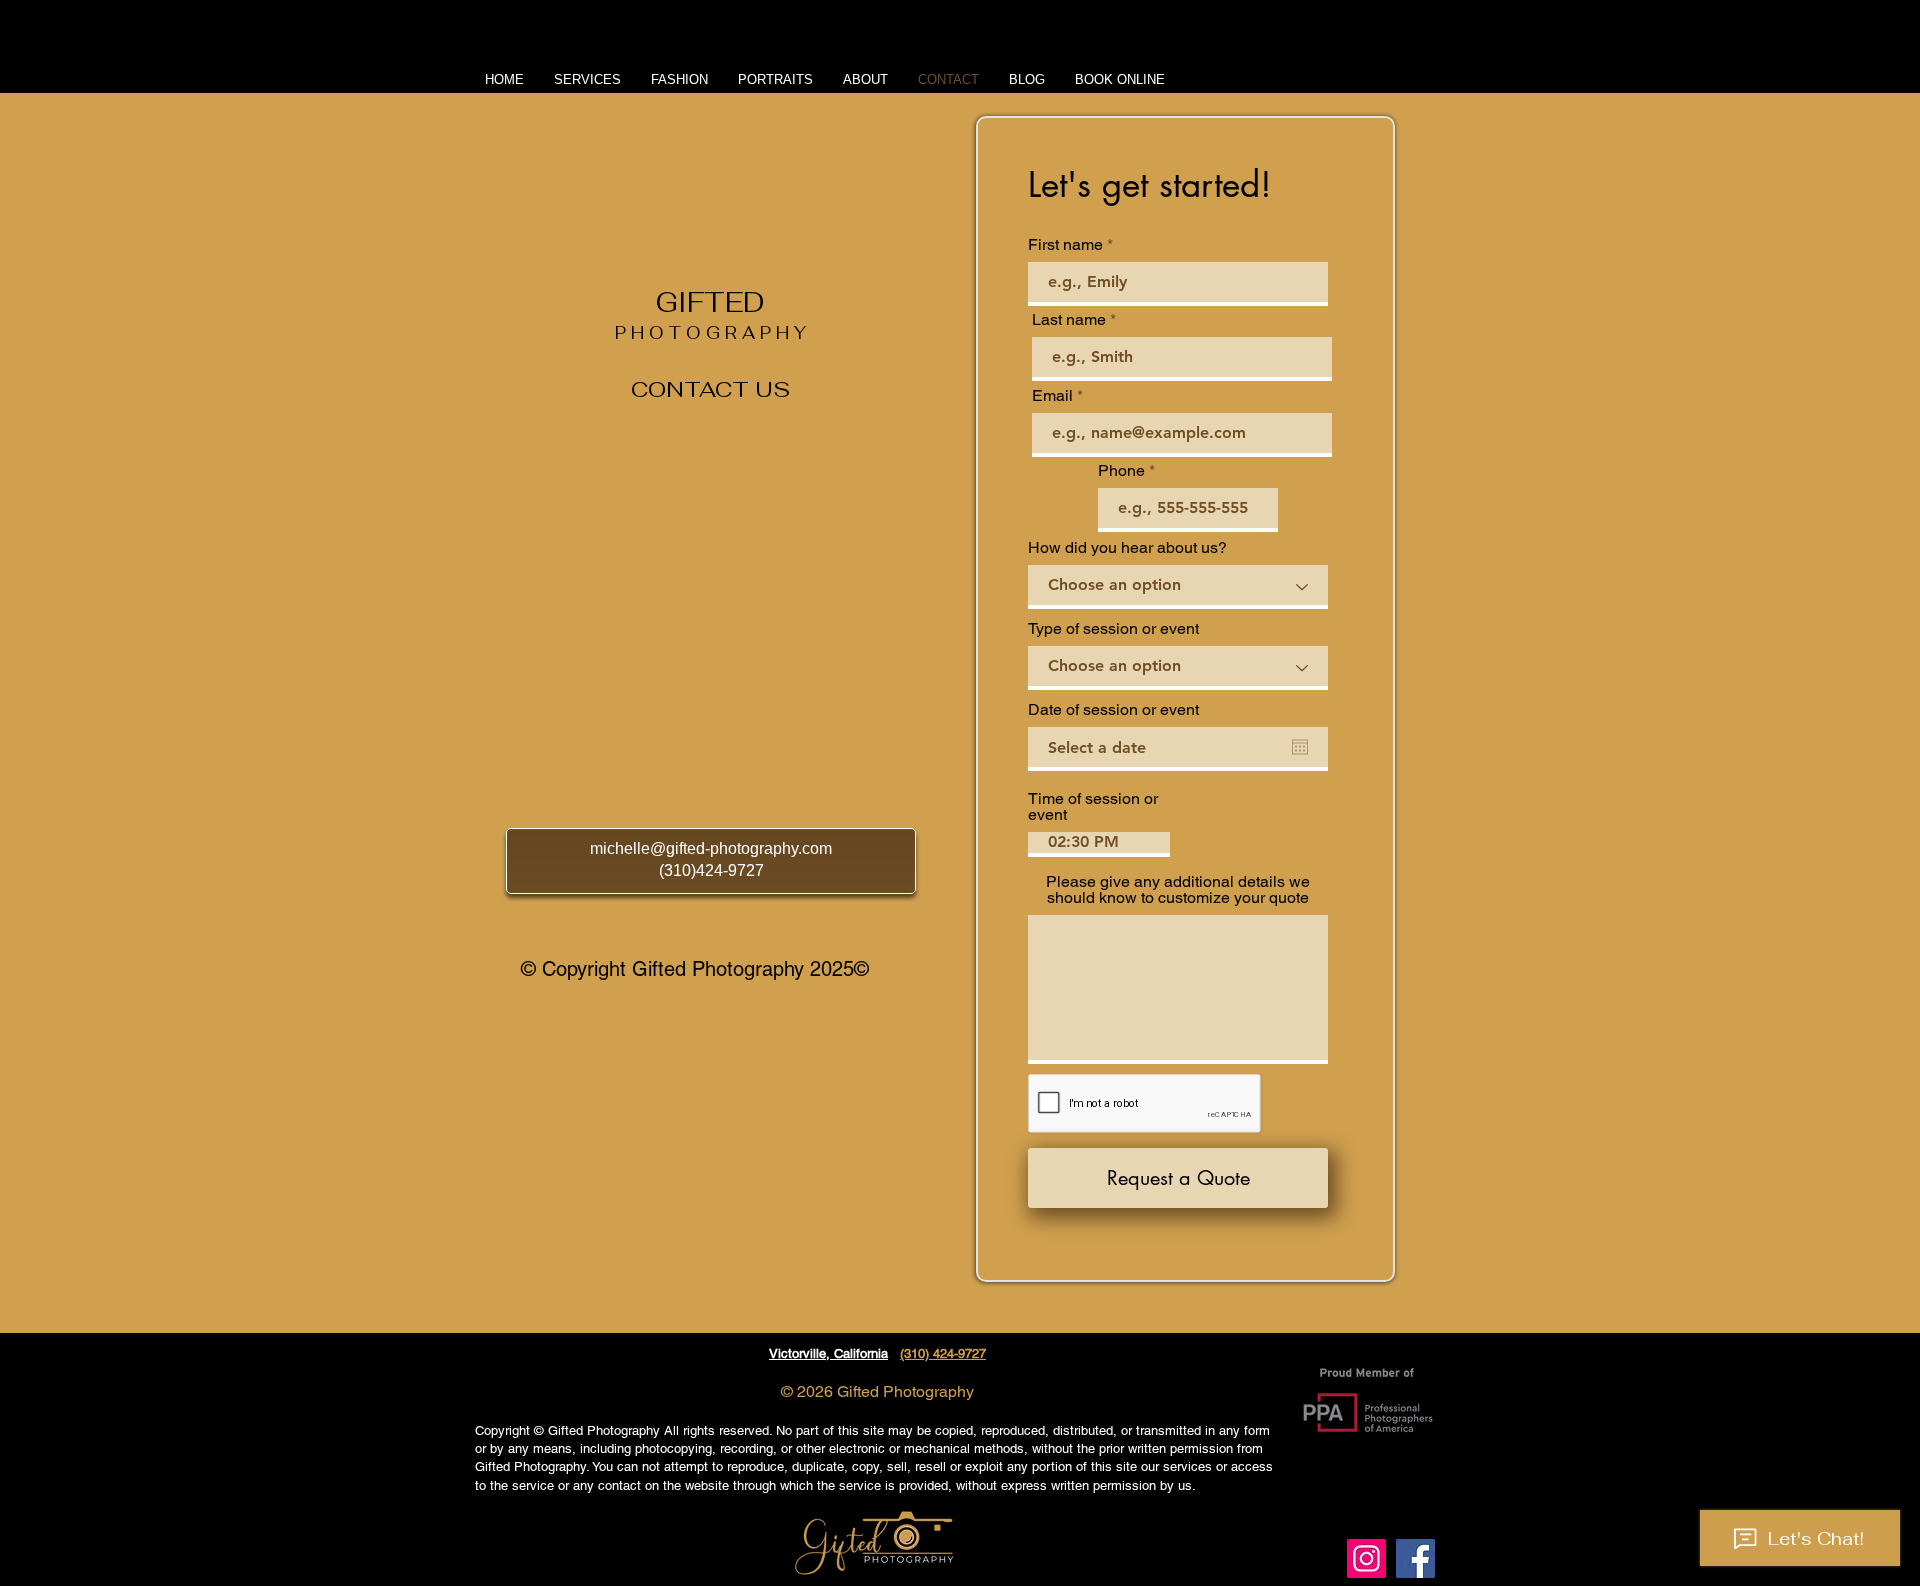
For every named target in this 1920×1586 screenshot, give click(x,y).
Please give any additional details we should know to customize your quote (1178, 890)
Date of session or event (1113, 710)
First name (1065, 245)
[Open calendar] (1300, 747)
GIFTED (710, 302)
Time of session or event (1093, 807)
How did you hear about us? (1127, 548)
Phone (1121, 471)
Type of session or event (1113, 629)
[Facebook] (1415, 1558)
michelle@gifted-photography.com (711, 848)
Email (1052, 396)
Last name (1069, 320)
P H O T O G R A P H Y (710, 333)
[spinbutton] (1099, 842)
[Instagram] (1366, 1558)
